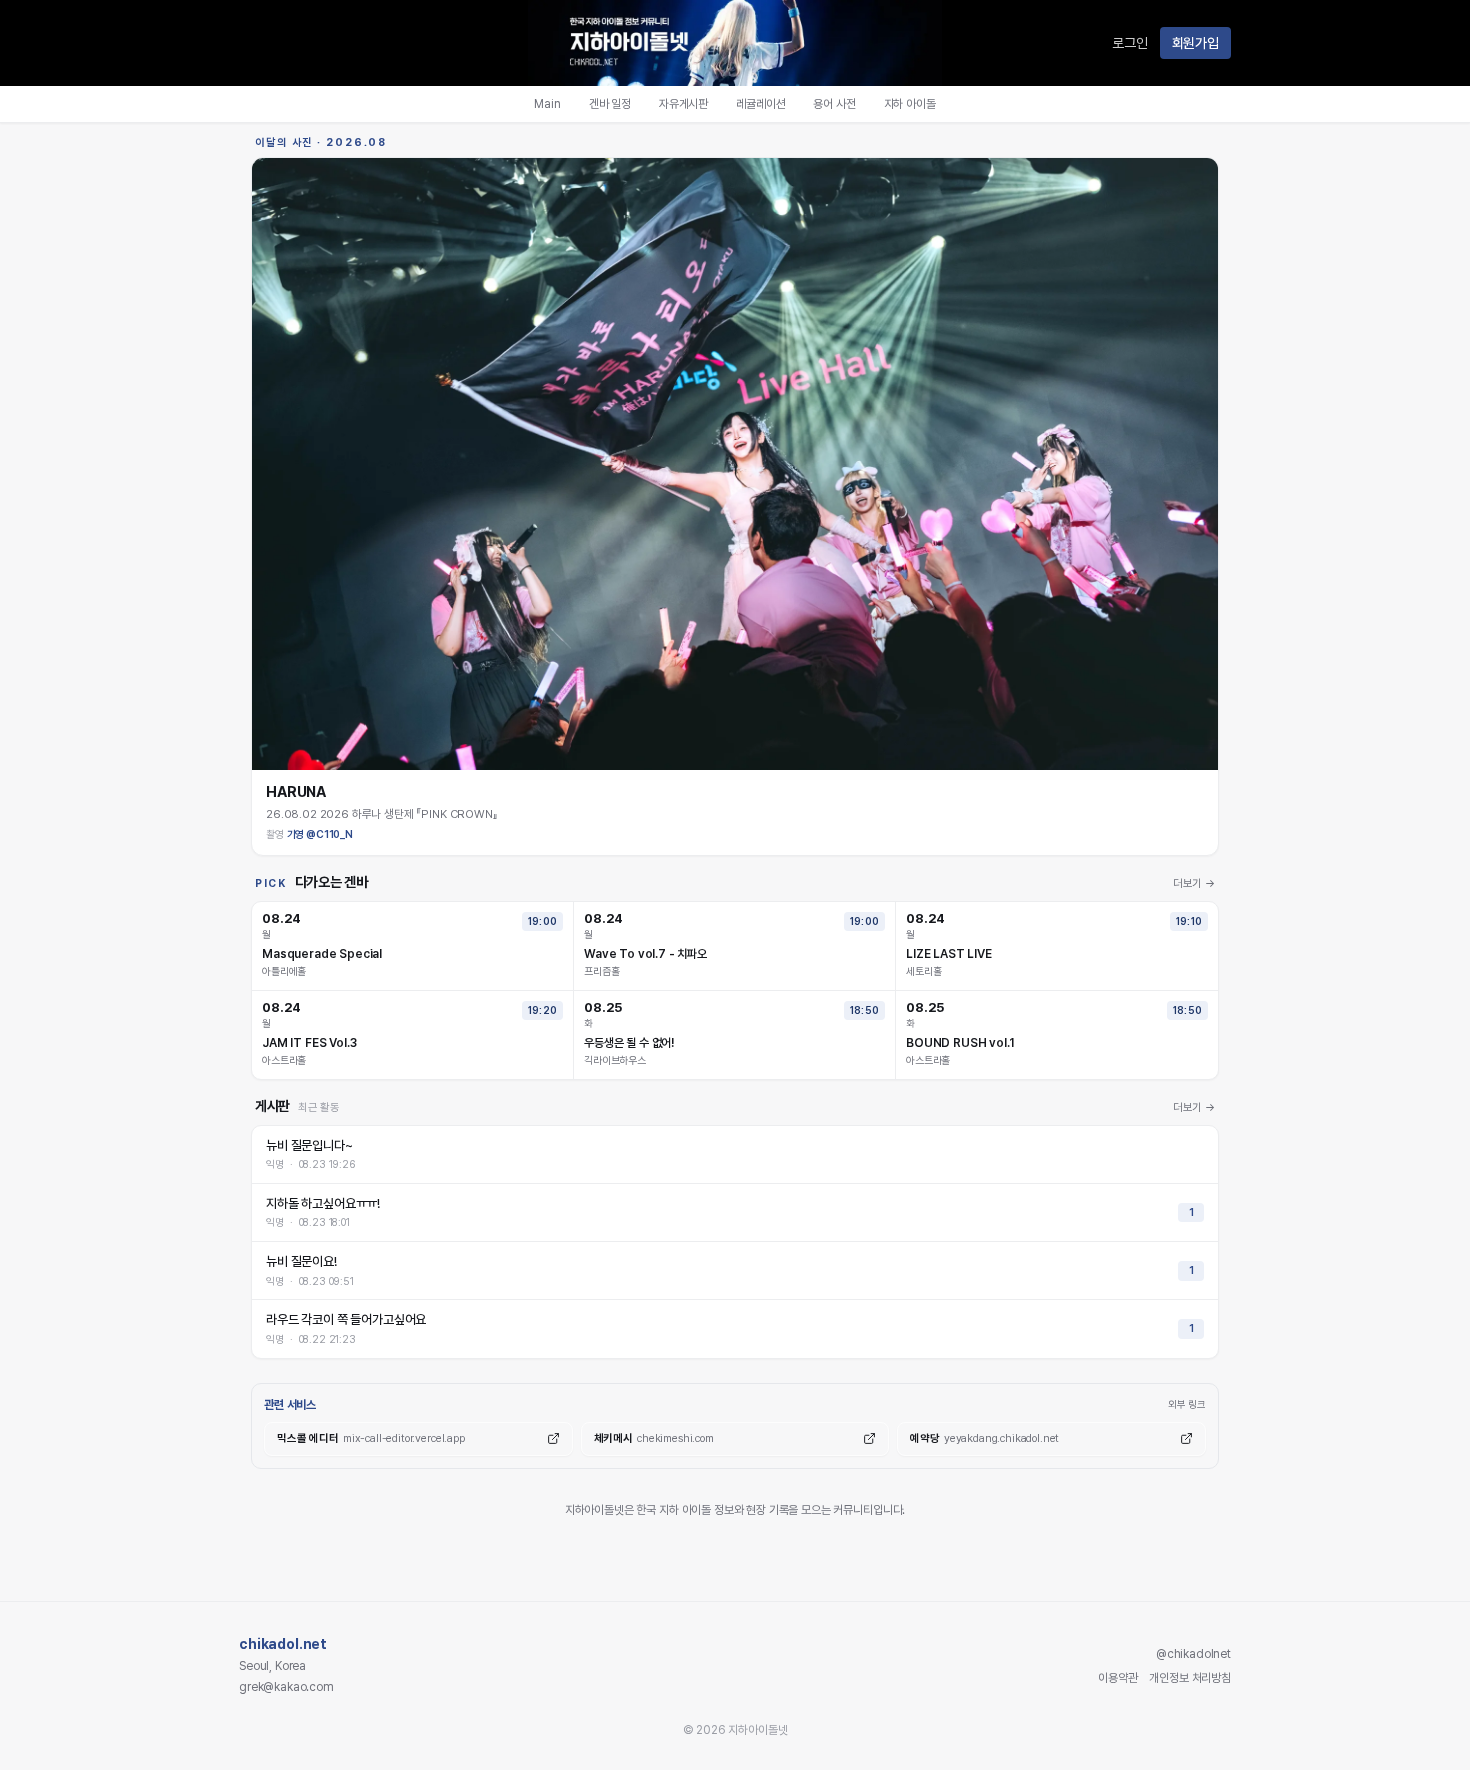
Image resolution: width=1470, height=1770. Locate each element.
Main (547, 104)
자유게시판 (683, 104)
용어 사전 (834, 104)
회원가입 (1195, 43)
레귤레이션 (760, 104)
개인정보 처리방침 (1190, 1678)
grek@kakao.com (286, 1687)
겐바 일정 (610, 104)
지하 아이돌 (910, 104)
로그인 (1130, 43)
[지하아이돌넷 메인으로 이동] (735, 43)
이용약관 (1117, 1678)
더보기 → (1194, 883)
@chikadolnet (1193, 1654)
